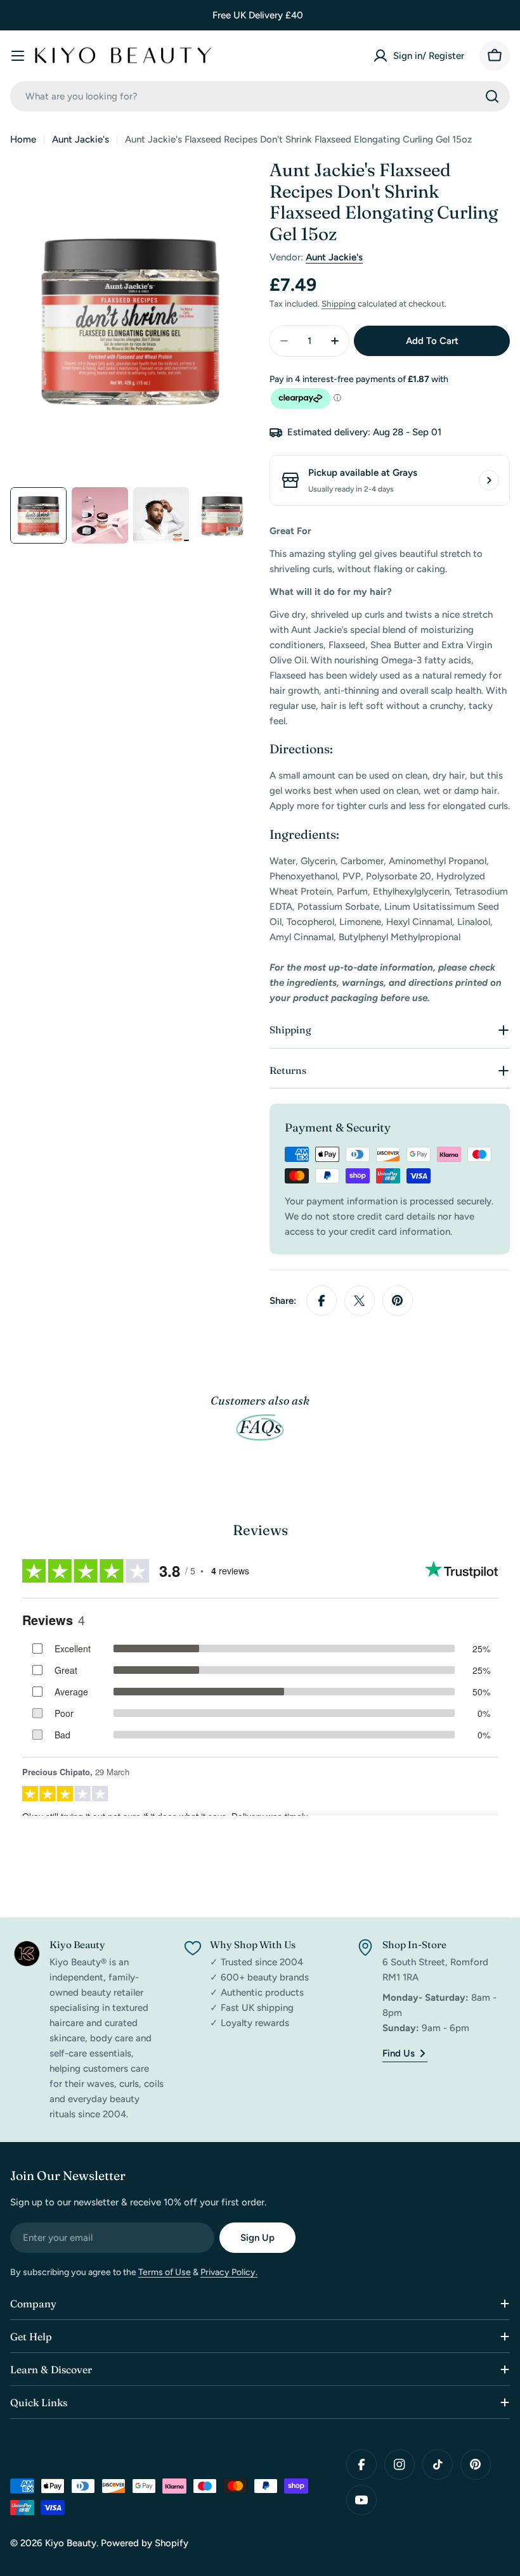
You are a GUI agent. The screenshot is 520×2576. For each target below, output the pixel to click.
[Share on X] (360, 1301)
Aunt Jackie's (81, 139)
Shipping (339, 303)
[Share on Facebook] (322, 1301)
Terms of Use (165, 2272)
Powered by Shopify (145, 2543)
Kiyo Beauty (71, 2543)
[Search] (492, 96)
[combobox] (260, 96)
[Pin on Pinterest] (398, 1301)
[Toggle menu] (18, 56)
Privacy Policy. (229, 2272)
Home (23, 139)
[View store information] (489, 480)
